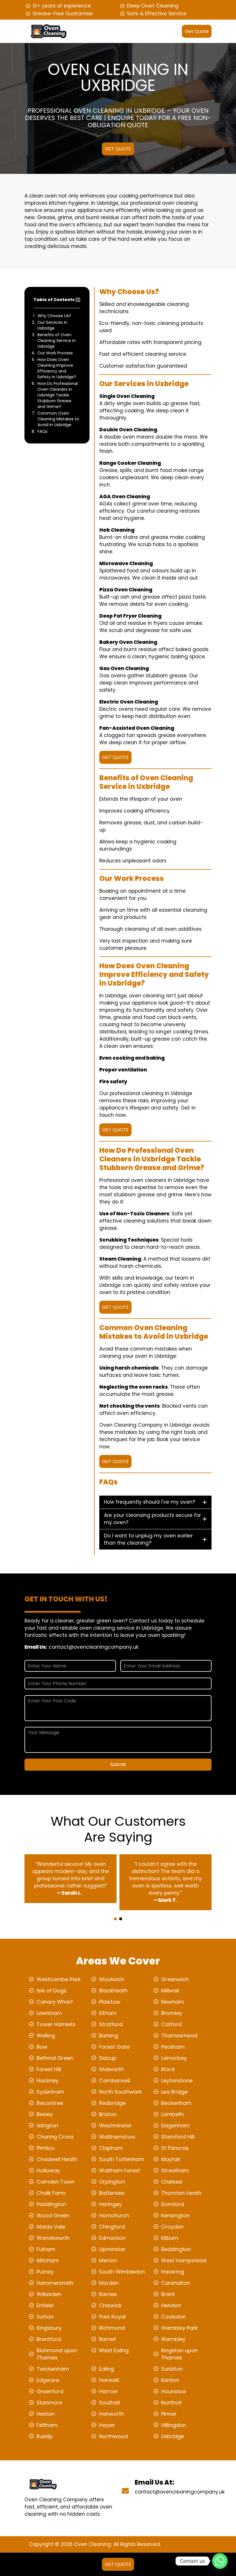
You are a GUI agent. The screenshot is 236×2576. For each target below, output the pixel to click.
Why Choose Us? (54, 316)
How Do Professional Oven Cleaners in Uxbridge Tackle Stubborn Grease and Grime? (58, 395)
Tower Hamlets (56, 2024)
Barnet (107, 2339)
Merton (108, 2260)
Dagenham (175, 2125)
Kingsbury (49, 2328)
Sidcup (108, 2058)
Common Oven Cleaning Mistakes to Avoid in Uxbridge (58, 419)
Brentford (49, 2339)
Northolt (172, 2403)
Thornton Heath (181, 2193)
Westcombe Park (59, 1979)
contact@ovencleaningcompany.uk (94, 1647)
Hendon (171, 2305)
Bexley (45, 2114)
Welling (46, 2036)
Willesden (49, 2294)
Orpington (112, 2182)
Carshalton (176, 2283)
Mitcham (48, 2260)
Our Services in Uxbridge (52, 325)
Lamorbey (174, 2058)
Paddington (51, 2204)
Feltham (47, 2425)
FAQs (42, 431)
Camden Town (56, 2182)
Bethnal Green (55, 2058)
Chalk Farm (51, 2193)
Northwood (113, 2436)
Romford (173, 2204)
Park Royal (112, 2317)
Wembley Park (179, 2328)
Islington (47, 2125)
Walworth (111, 2069)
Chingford (112, 2227)
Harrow (108, 2391)
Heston (46, 2414)
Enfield (45, 2305)
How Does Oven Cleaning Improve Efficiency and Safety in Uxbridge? (57, 368)
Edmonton (112, 2238)
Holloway (48, 2170)
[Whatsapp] (220, 2561)
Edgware (48, 2380)
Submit (118, 1764)
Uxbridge (173, 2436)
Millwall (170, 1991)
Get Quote (197, 31)
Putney (45, 2272)
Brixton (108, 2114)
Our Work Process (55, 353)
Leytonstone (177, 2080)
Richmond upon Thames (57, 2354)
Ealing (106, 2369)
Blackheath (113, 1991)
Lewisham (49, 2013)
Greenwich (175, 1979)
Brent (168, 2294)
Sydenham (50, 2092)
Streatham (175, 2170)
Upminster (112, 2249)
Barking (109, 2036)
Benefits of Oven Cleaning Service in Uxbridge (57, 341)
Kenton (170, 2380)
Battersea (112, 2193)
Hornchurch (114, 2215)
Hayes (107, 2425)
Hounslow (174, 2391)
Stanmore (49, 2403)
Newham (173, 2002)
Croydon (172, 2227)
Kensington (175, 2215)
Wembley (173, 2339)
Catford (171, 2024)
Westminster (115, 2125)
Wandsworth (53, 2238)
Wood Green (53, 2215)
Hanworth (112, 2414)
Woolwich (112, 1979)
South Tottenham (122, 2159)
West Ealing (114, 2350)
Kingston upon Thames (180, 2354)
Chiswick (110, 2305)
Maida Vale (51, 2227)
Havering (173, 2272)
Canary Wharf (55, 2002)
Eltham (108, 2013)
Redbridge (112, 2103)
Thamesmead (179, 2036)
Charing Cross (55, 2137)
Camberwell (115, 2080)
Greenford (50, 2391)
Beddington (176, 2249)
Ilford (168, 2069)
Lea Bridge (174, 2092)
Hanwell (109, 2380)
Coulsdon (174, 2317)
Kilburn (170, 2238)
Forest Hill (49, 2069)
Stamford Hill (178, 2137)
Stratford (111, 2024)
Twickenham (53, 2369)
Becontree (50, 2103)
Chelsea (172, 2182)
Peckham (173, 2047)
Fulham (46, 2249)
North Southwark (120, 2092)
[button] (115, 1919)
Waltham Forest (120, 2170)
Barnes (108, 2294)
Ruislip (45, 2436)
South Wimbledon (122, 2272)
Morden (109, 2283)
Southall (109, 2403)
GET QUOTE (118, 149)
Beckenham (176, 2103)
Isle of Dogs (52, 1991)
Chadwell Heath (57, 2159)
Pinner (169, 2414)
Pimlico (46, 2148)
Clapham (111, 2148)
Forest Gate (114, 2047)
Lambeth (172, 2114)
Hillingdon (174, 2425)
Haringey (110, 2204)
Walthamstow (117, 2137)
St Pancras (175, 2148)
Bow (42, 2047)
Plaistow (110, 2002)
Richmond (112, 2328)
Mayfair (171, 2159)
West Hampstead (184, 2260)
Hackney (47, 2080)
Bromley (172, 2013)
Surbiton (172, 2369)
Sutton (45, 2317)
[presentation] (117, 1914)
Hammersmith (55, 2283)
